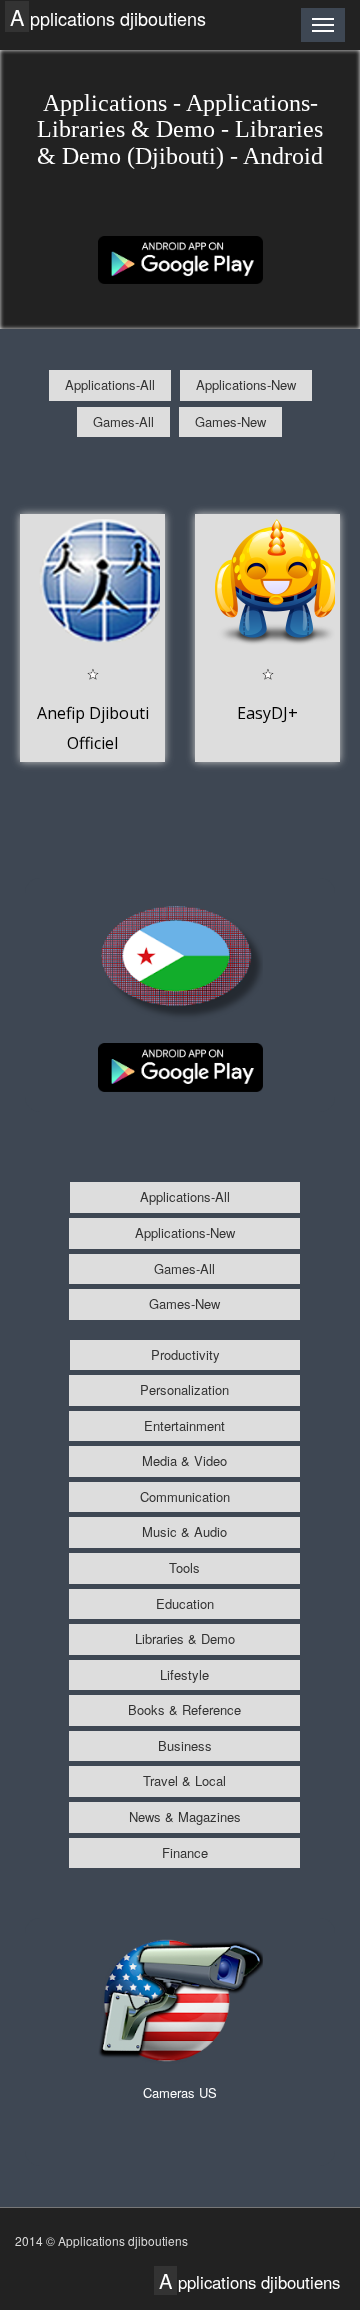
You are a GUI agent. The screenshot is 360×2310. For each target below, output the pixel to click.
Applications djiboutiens (108, 17)
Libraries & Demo (185, 1638)
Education (185, 1603)
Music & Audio (184, 1531)
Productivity (185, 1354)
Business (185, 1745)
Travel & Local (184, 1780)
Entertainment (184, 1425)
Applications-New (246, 384)
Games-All (123, 421)
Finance (185, 1852)
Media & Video (184, 1460)
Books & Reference (184, 1709)
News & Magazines (185, 1816)
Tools (184, 1567)
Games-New (230, 421)
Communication (185, 1496)
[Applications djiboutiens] (180, 257)
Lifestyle (184, 1674)
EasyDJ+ (267, 713)
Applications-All (110, 384)
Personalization (184, 1389)
